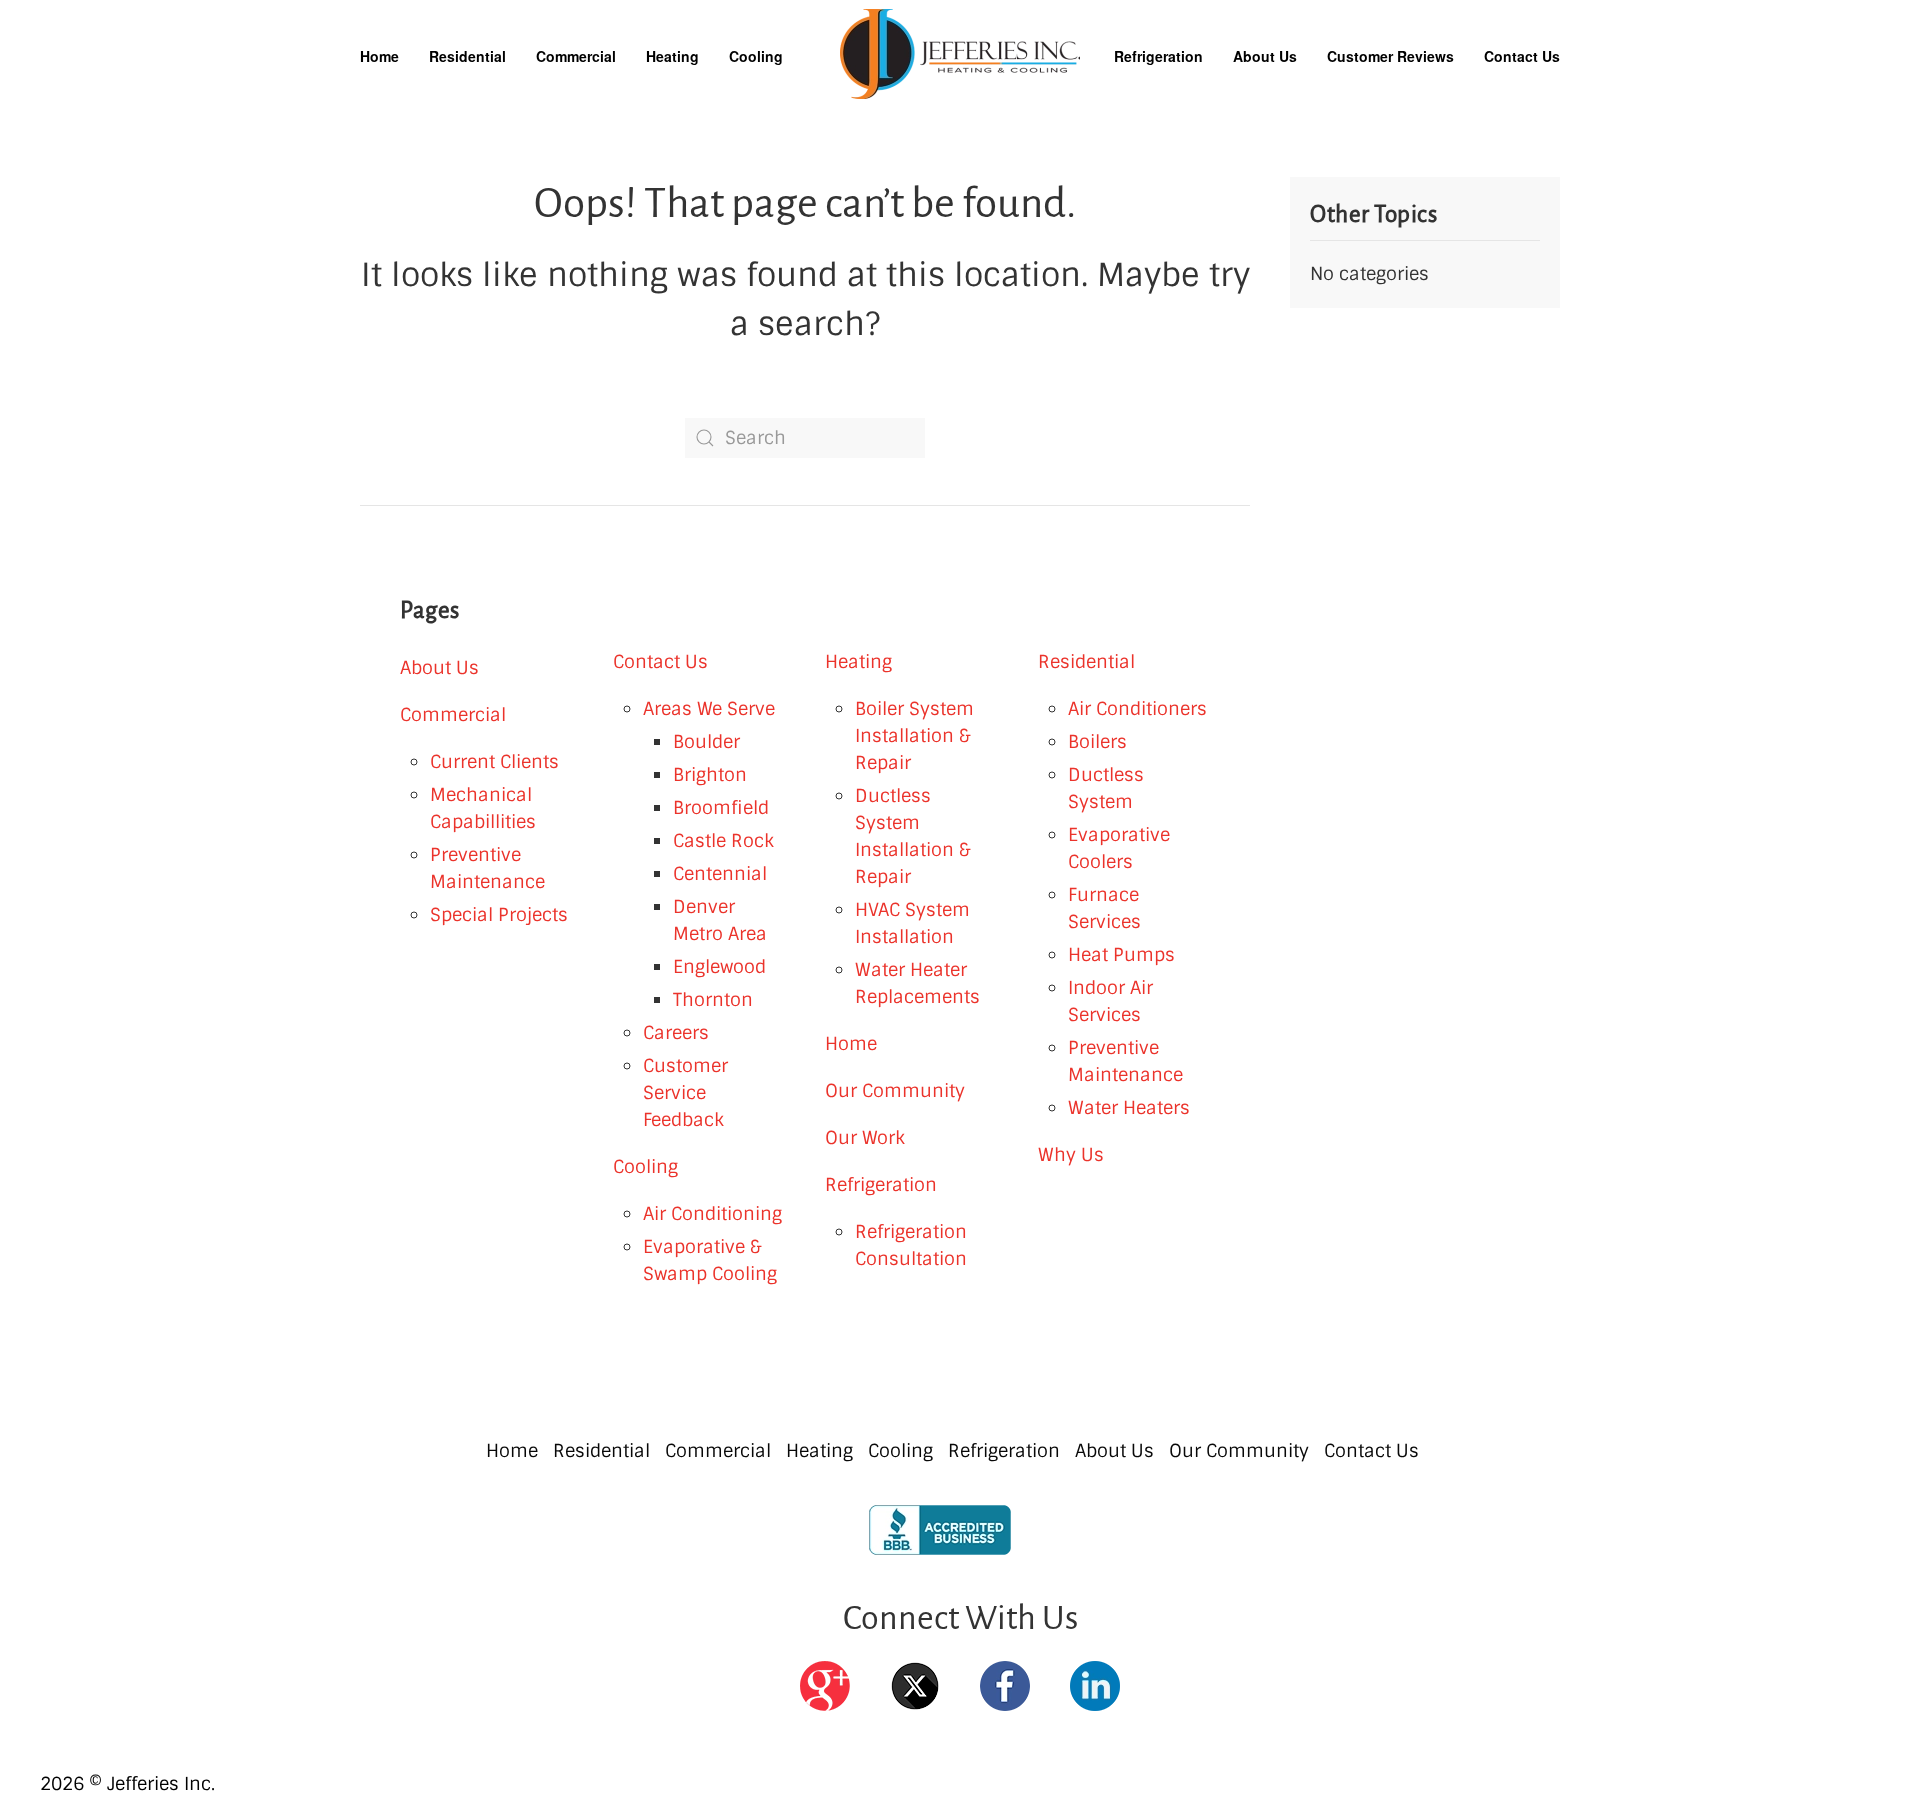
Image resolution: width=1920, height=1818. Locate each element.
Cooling (645, 1167)
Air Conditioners (1137, 709)
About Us (439, 668)
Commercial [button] (576, 56)
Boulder (706, 742)
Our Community (895, 1091)
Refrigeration (881, 1185)
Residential (1086, 662)
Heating (858, 662)
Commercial (453, 715)
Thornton (713, 1000)
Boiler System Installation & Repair (914, 736)
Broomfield (721, 808)
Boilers (1097, 742)
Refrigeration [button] (1158, 56)
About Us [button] (1265, 56)
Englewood (719, 967)
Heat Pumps (1121, 955)
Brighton (710, 775)
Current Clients (494, 762)
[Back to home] (960, 54)
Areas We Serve (709, 709)
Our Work (865, 1138)
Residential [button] (467, 56)
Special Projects (499, 915)
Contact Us (660, 662)
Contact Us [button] (1522, 56)
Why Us (1071, 1155)
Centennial (720, 874)
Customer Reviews (1390, 56)
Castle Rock (723, 841)
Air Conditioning (712, 1214)
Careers (676, 1033)
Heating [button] (672, 56)
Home (379, 56)
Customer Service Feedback (685, 1093)
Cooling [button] (756, 56)
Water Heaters (1129, 1108)
